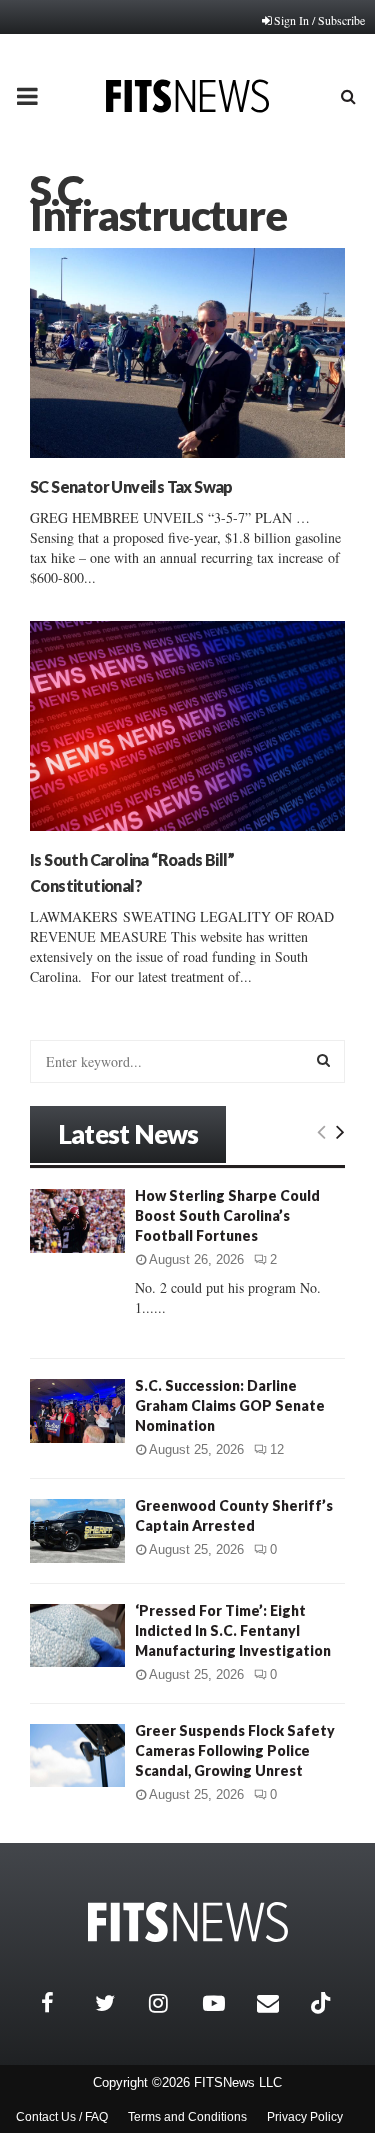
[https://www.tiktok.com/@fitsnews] (323, 2003)
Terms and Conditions (187, 2117)
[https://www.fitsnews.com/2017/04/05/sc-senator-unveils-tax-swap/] (187, 353)
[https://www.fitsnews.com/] (188, 1922)
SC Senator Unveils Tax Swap (131, 486)
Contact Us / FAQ (62, 2117)
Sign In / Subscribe (319, 20)
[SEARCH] (323, 1060)
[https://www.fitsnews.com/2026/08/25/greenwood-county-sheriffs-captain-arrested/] (77, 1530)
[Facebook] (63, 2003)
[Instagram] (171, 2003)
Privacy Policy (305, 2117)
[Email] (279, 2003)
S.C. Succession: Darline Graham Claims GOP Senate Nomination (230, 1405)
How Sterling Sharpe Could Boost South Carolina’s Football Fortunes (227, 1215)
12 (277, 1449)
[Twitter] (117, 2003)
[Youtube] (225, 2003)
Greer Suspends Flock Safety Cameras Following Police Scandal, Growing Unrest (235, 1750)
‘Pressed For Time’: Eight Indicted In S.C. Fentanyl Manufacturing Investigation (233, 1630)
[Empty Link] (321, 1131)
